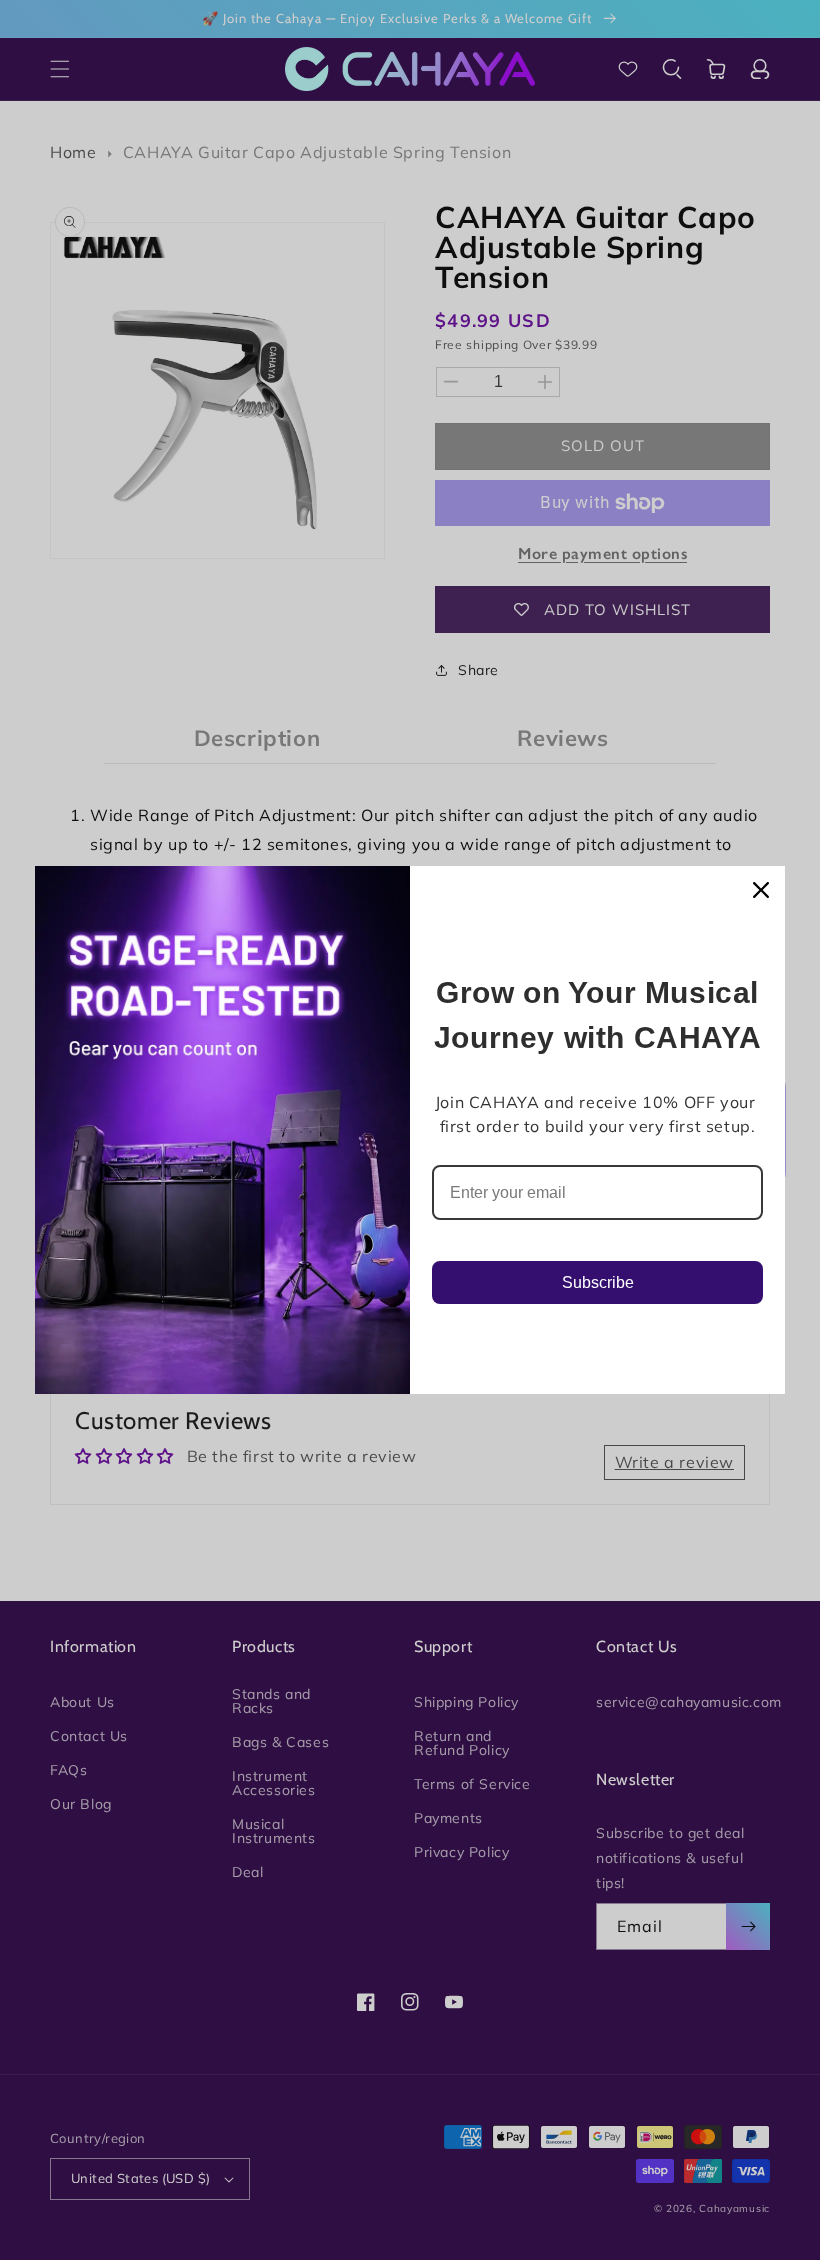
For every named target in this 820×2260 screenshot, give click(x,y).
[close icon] (761, 890)
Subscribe (598, 1282)
